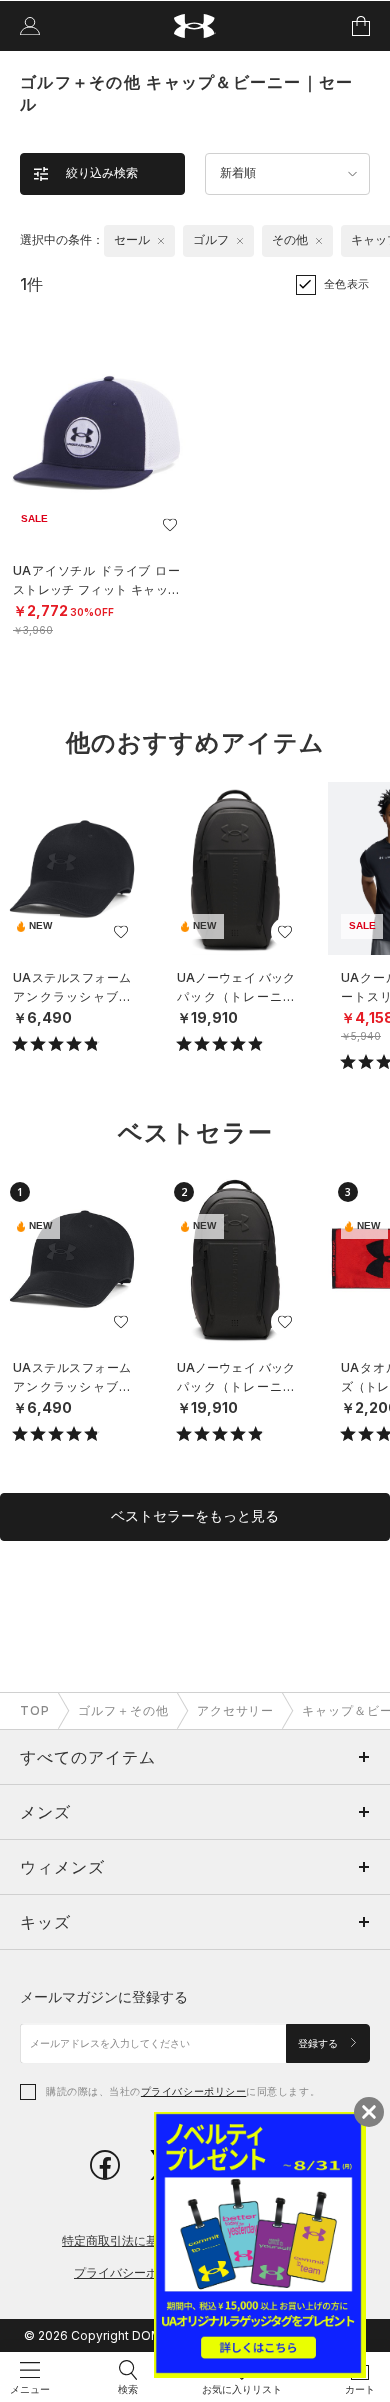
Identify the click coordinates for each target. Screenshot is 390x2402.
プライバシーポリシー (193, 2091)
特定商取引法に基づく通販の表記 (152, 2240)
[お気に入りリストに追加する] (170, 525)
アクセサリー (236, 1710)
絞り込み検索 (102, 173)
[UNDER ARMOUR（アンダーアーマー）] (195, 26)
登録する (319, 2043)
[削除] (161, 241)
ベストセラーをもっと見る (195, 1516)
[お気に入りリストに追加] (121, 932)
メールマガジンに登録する (104, 1996)
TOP (35, 1710)
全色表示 (347, 284)
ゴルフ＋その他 (123, 1710)
